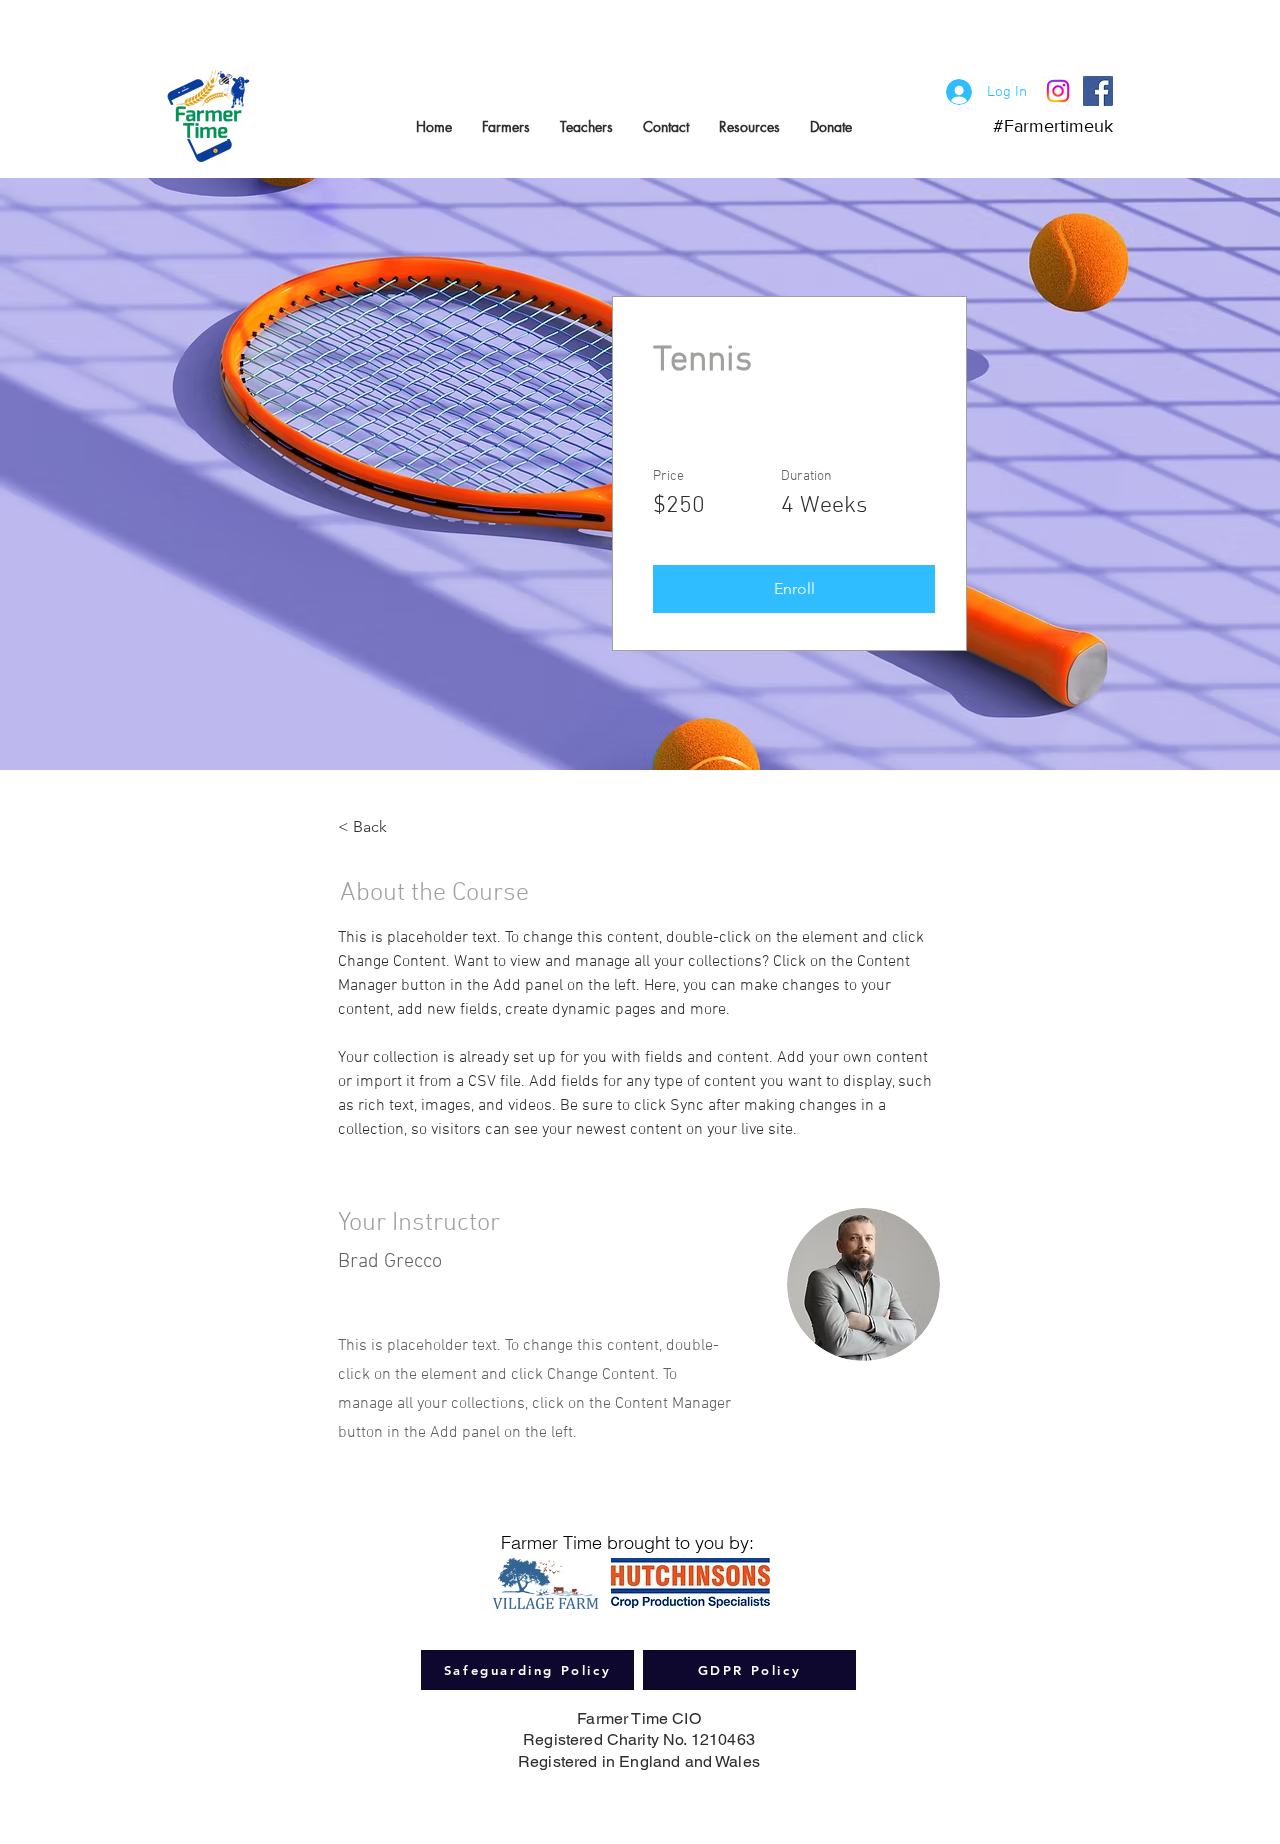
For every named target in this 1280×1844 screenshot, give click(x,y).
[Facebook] (1098, 91)
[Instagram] (1058, 91)
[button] (794, 589)
